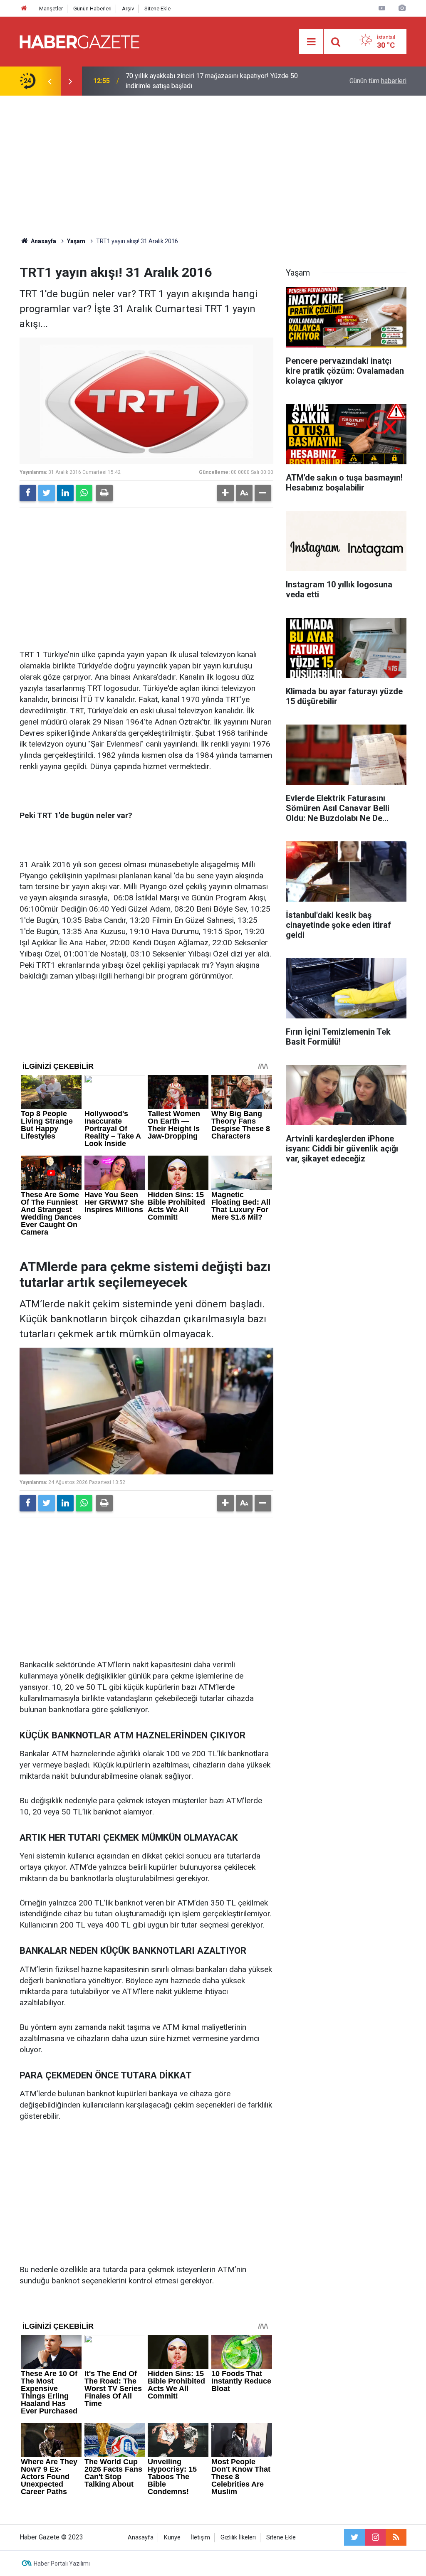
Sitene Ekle (157, 9)
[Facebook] (28, 493)
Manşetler (51, 9)
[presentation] (50, 81)
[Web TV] (382, 8)
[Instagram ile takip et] (375, 2537)
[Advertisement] (213, 166)
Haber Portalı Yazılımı (62, 2564)
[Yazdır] (104, 493)
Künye (172, 2538)
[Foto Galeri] (402, 8)
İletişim (201, 2538)
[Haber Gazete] (79, 41)
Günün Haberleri (92, 9)
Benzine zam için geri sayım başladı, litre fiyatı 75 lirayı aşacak (216, 81)
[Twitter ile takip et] (354, 2537)
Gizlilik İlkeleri (238, 2538)
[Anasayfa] (24, 9)
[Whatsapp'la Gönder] (84, 493)
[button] (225, 493)
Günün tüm (378, 81)
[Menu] (311, 42)
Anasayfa (141, 2538)
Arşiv (128, 9)
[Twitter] (47, 493)
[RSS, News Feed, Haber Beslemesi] (396, 2537)
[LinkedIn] (65, 493)
